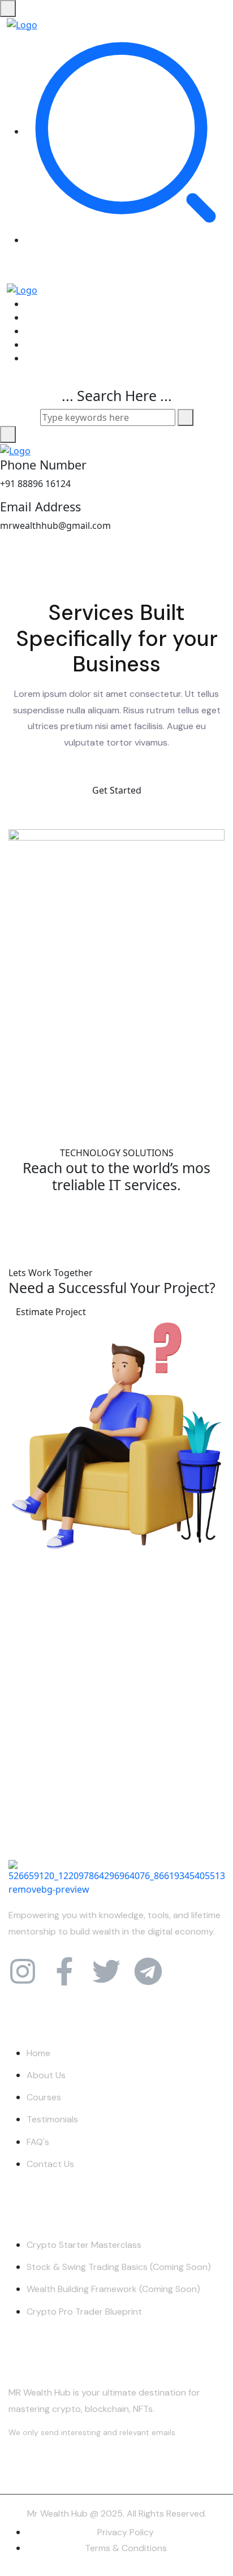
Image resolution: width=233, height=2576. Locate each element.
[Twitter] (106, 1971)
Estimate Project (51, 1312)
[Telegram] (148, 1971)
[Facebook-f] (64, 1971)
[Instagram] (23, 1971)
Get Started (117, 790)
